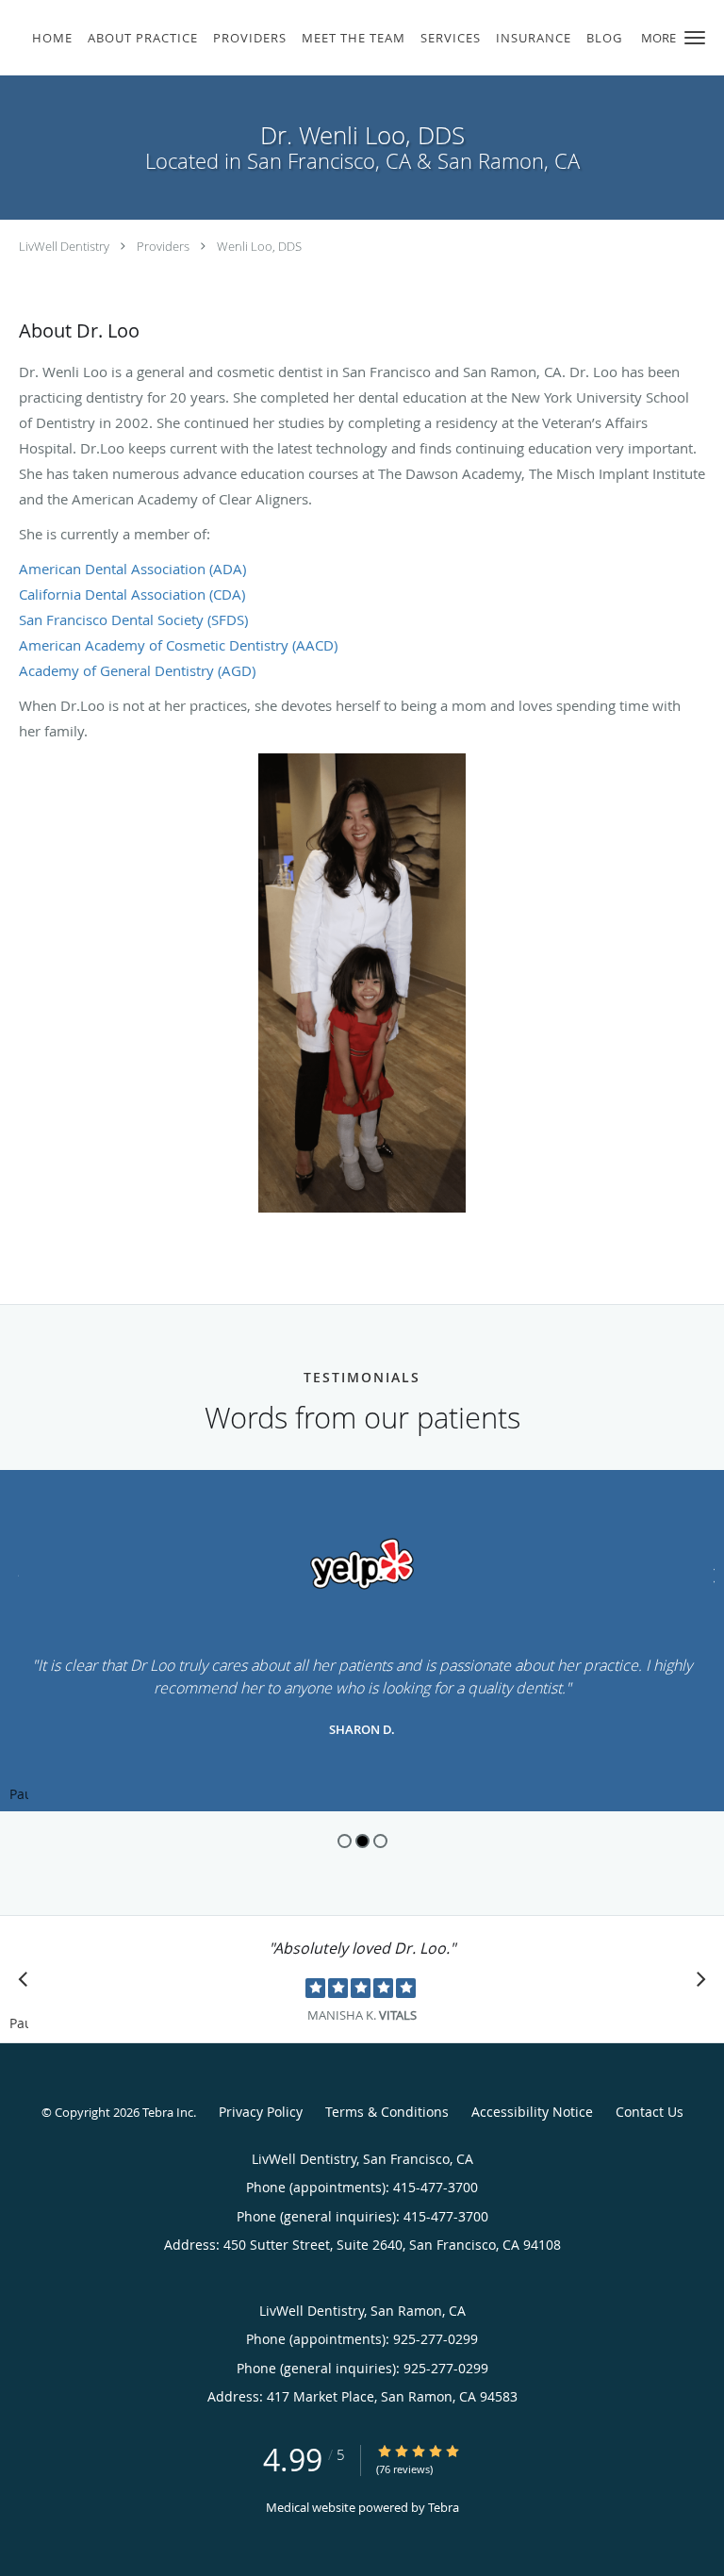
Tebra (444, 2507)
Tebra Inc (168, 2112)
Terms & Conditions (387, 2112)
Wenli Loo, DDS (259, 246)
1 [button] (345, 1841)
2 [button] (362, 1841)
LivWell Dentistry (64, 246)
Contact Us (650, 2112)
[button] (695, 38)
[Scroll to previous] (14, 1573)
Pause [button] (19, 1795)
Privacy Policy (261, 2112)
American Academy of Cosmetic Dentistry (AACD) (178, 645)
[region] (362, 1641)
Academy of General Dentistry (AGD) (137, 670)
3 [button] (380, 1841)
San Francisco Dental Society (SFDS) (133, 619)
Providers (163, 246)
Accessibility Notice (532, 2112)
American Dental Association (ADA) (132, 569)
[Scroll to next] (710, 1573)
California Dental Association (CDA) (132, 594)
